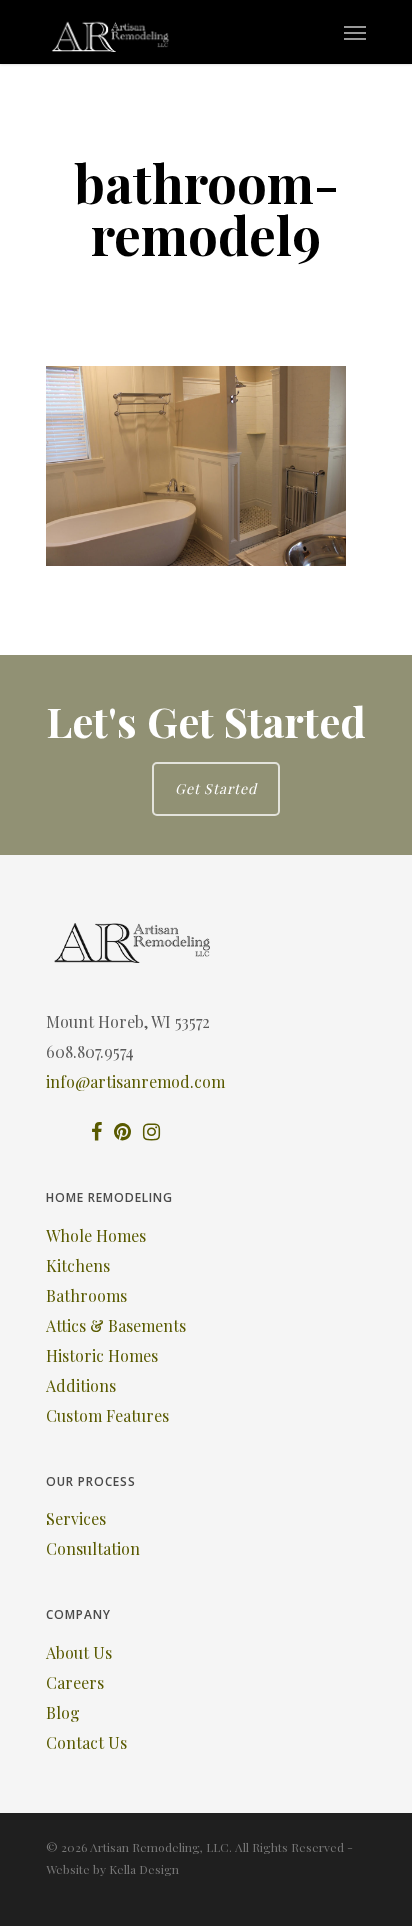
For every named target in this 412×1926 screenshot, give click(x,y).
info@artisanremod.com (135, 1081)
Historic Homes (102, 1355)
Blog (63, 1712)
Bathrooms (86, 1295)
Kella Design (144, 1869)
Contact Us (86, 1742)
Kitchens (78, 1265)
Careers (75, 1682)
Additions (81, 1385)
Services (76, 1518)
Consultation (93, 1548)
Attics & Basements (116, 1325)
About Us (79, 1652)
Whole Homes (96, 1235)
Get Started (216, 788)
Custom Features (107, 1415)
